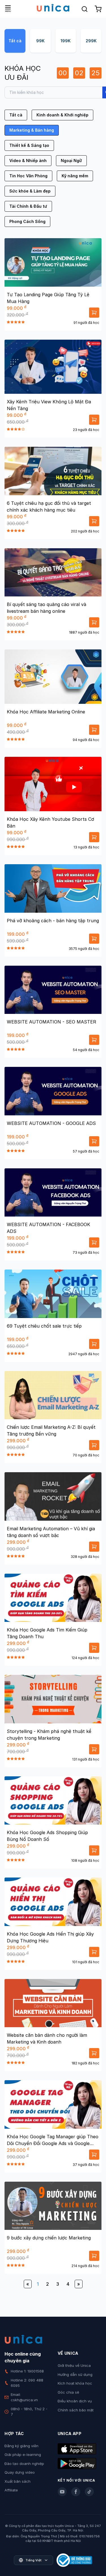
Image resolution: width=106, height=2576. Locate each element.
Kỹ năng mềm (75, 176)
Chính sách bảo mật (76, 2410)
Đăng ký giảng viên (21, 2446)
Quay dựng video (20, 2472)
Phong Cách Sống (27, 221)
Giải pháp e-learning (23, 2455)
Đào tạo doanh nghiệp (24, 2464)
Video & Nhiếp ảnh (28, 161)
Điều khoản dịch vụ (75, 2401)
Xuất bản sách (18, 2481)
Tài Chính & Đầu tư (28, 206)
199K (66, 41)
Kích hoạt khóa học (75, 2383)
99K (40, 41)
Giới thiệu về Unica (74, 2365)
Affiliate (11, 2490)
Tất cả (15, 41)
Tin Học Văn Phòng (28, 176)
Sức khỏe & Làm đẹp (30, 191)
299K (91, 41)
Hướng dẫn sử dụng (75, 2374)
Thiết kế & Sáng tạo (29, 145)
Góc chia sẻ (68, 2392)
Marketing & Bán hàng (32, 130)
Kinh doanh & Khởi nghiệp (62, 115)
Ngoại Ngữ (71, 161)
